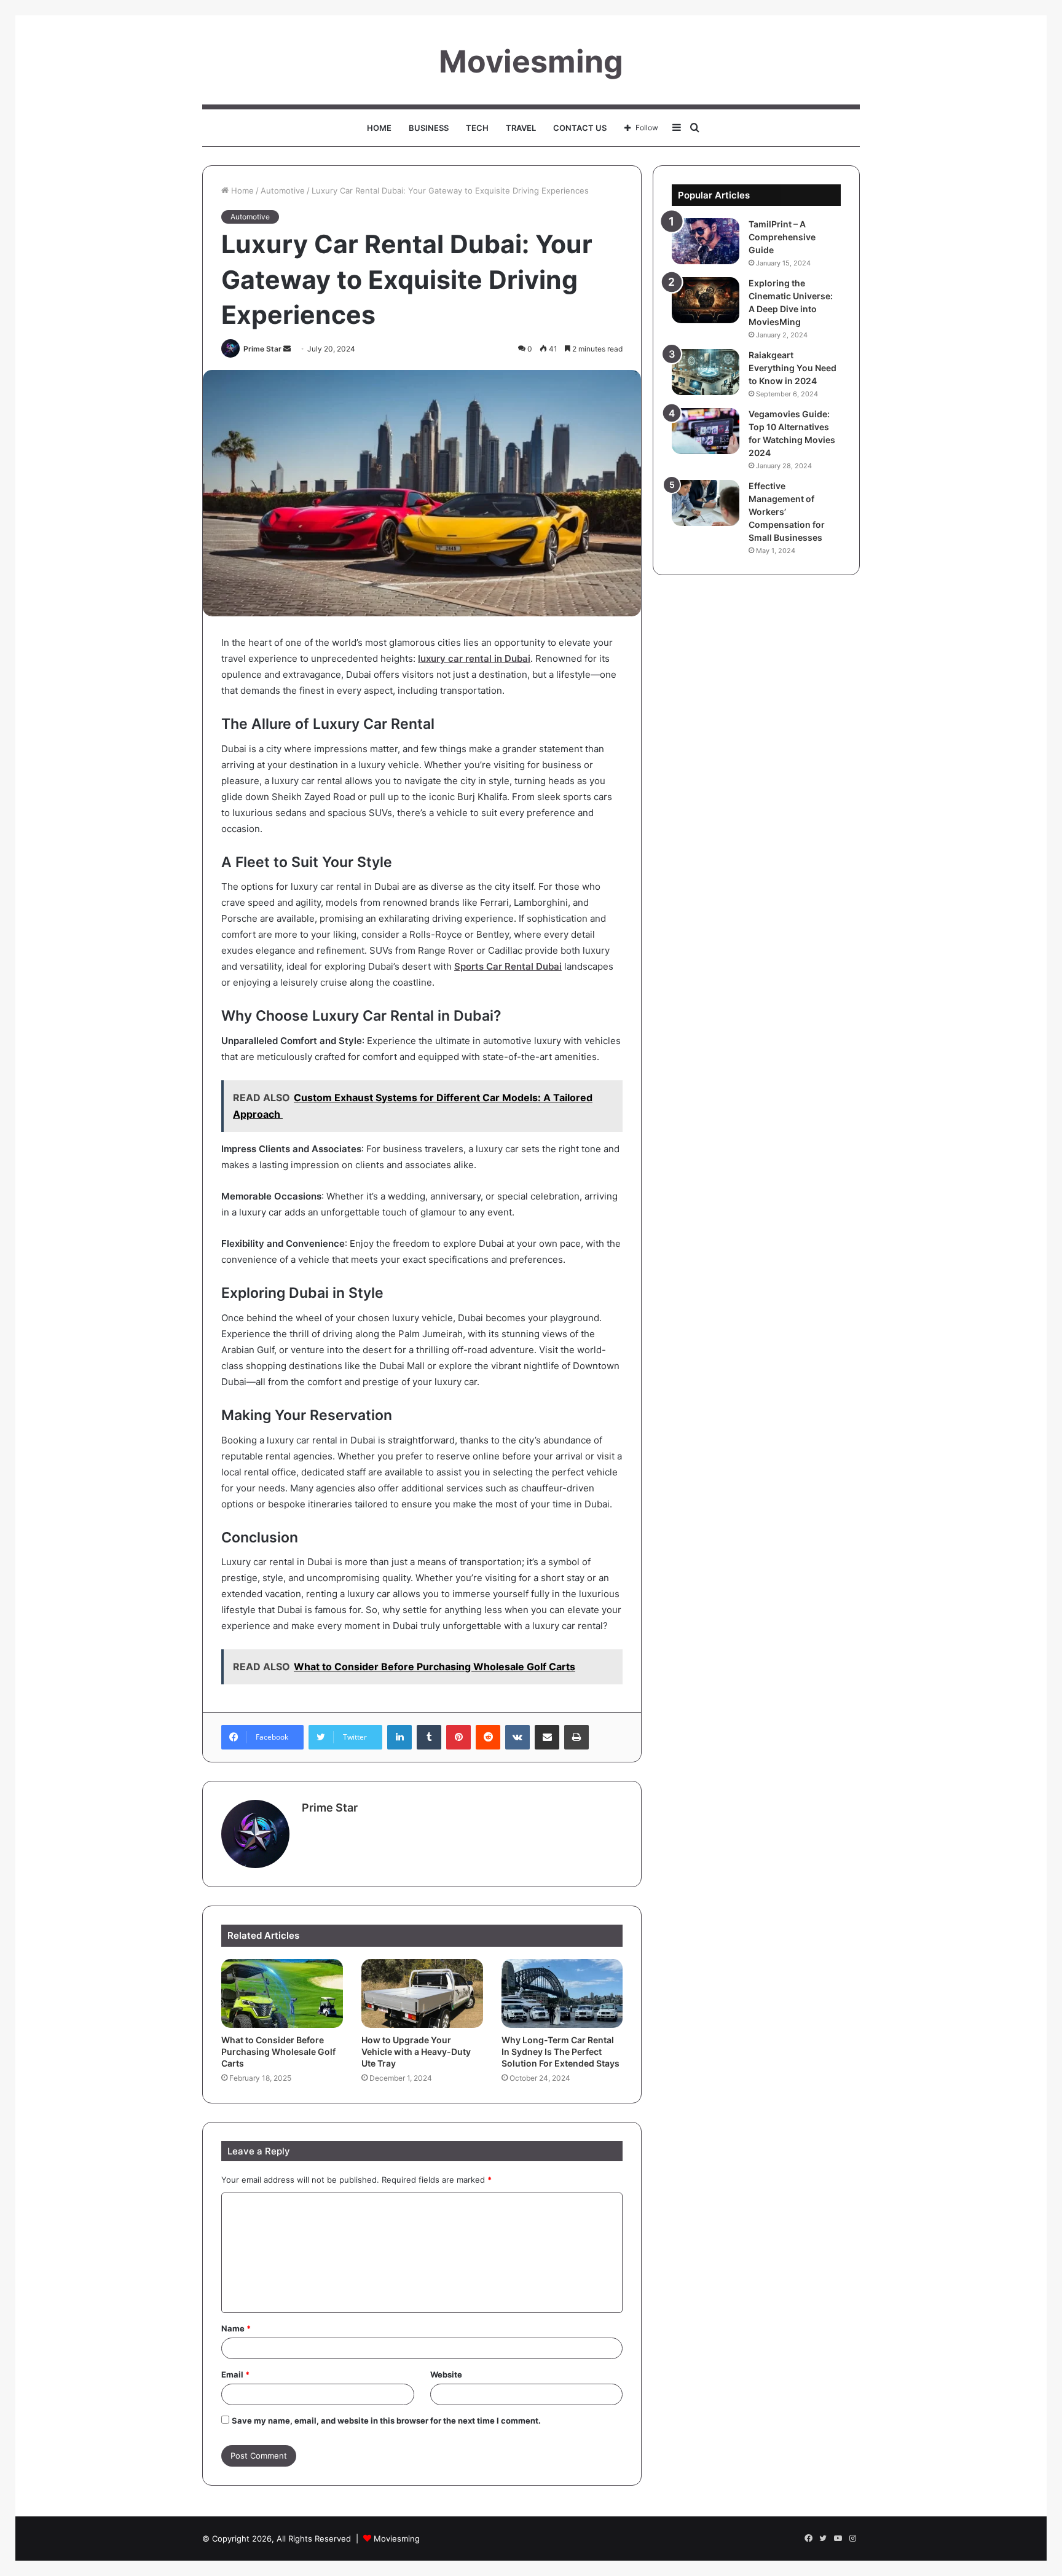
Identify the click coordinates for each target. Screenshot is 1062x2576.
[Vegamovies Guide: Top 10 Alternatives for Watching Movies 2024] (706, 431)
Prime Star (262, 349)
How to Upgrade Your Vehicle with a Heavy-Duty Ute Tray (416, 2052)
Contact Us (580, 128)
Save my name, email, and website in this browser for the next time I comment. (386, 2421)
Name (236, 2328)
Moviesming (397, 2539)
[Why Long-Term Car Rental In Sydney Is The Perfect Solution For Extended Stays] (562, 1993)
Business (429, 128)
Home (379, 128)
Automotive (283, 190)
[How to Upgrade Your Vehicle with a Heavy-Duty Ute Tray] (422, 1993)
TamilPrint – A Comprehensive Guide (782, 237)
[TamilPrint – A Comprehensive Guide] (706, 241)
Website (446, 2374)
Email (235, 2374)
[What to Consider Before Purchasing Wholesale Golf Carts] (282, 1993)
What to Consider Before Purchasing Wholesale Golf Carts (278, 2052)
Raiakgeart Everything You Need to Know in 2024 (793, 368)
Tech (477, 128)
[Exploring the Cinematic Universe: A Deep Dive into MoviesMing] (706, 300)
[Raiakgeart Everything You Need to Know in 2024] (706, 372)
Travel (521, 128)
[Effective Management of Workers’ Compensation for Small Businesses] (706, 503)
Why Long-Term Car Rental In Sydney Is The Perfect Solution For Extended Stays (560, 2052)
